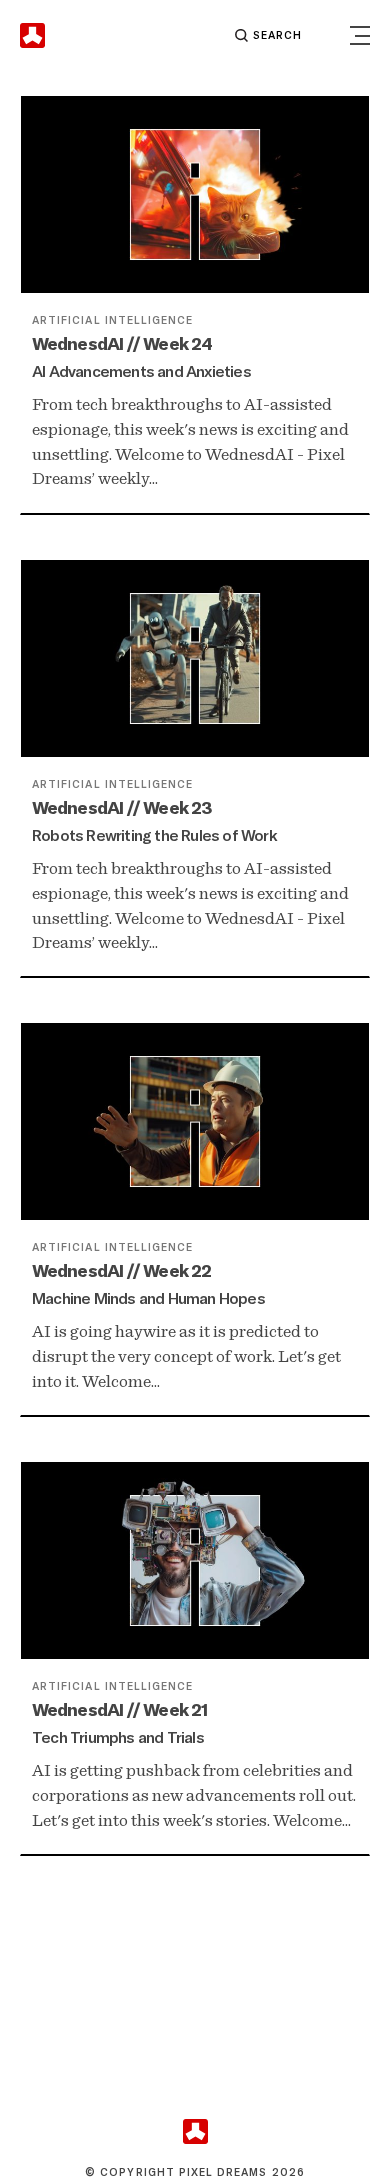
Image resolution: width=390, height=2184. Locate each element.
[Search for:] (197, 35)
